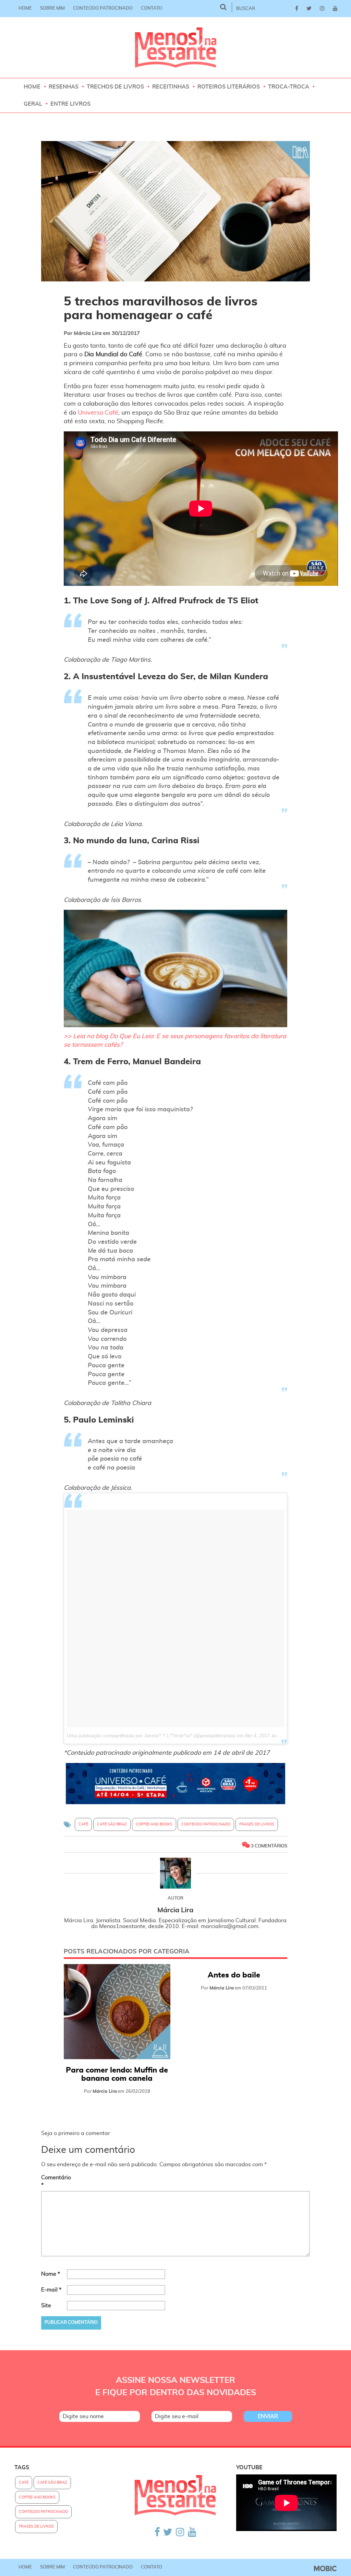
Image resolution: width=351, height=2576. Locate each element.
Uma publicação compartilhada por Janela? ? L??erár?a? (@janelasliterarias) (151, 1736)
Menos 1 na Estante (176, 48)
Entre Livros (70, 104)
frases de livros (257, 1824)
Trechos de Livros (115, 87)
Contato (152, 8)
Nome (51, 2274)
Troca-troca (289, 87)
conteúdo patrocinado (206, 1824)
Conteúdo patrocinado (103, 8)
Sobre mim (52, 8)
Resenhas (64, 87)
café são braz (112, 1824)
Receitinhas (171, 87)
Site (46, 2306)
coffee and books (154, 1824)
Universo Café (98, 413)
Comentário (53, 2182)
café (83, 1824)
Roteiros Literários (229, 87)
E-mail (51, 2290)
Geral (33, 104)
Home (25, 8)
